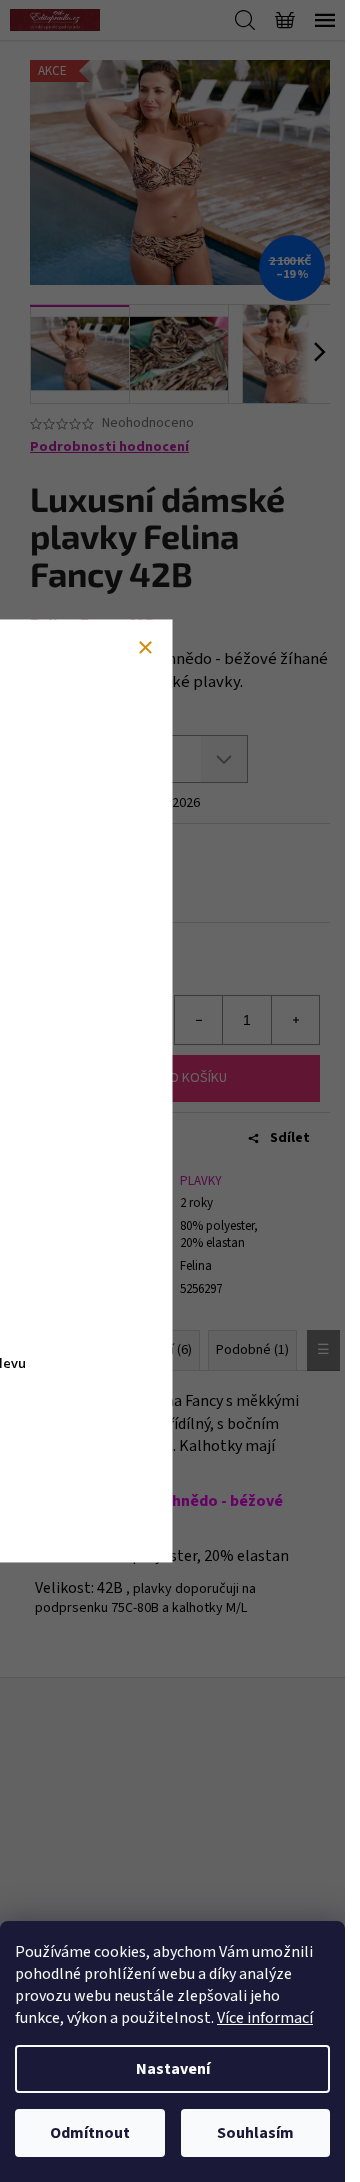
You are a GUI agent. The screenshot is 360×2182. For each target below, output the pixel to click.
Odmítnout (90, 2133)
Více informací (265, 2018)
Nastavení (173, 2069)
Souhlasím (255, 2133)
